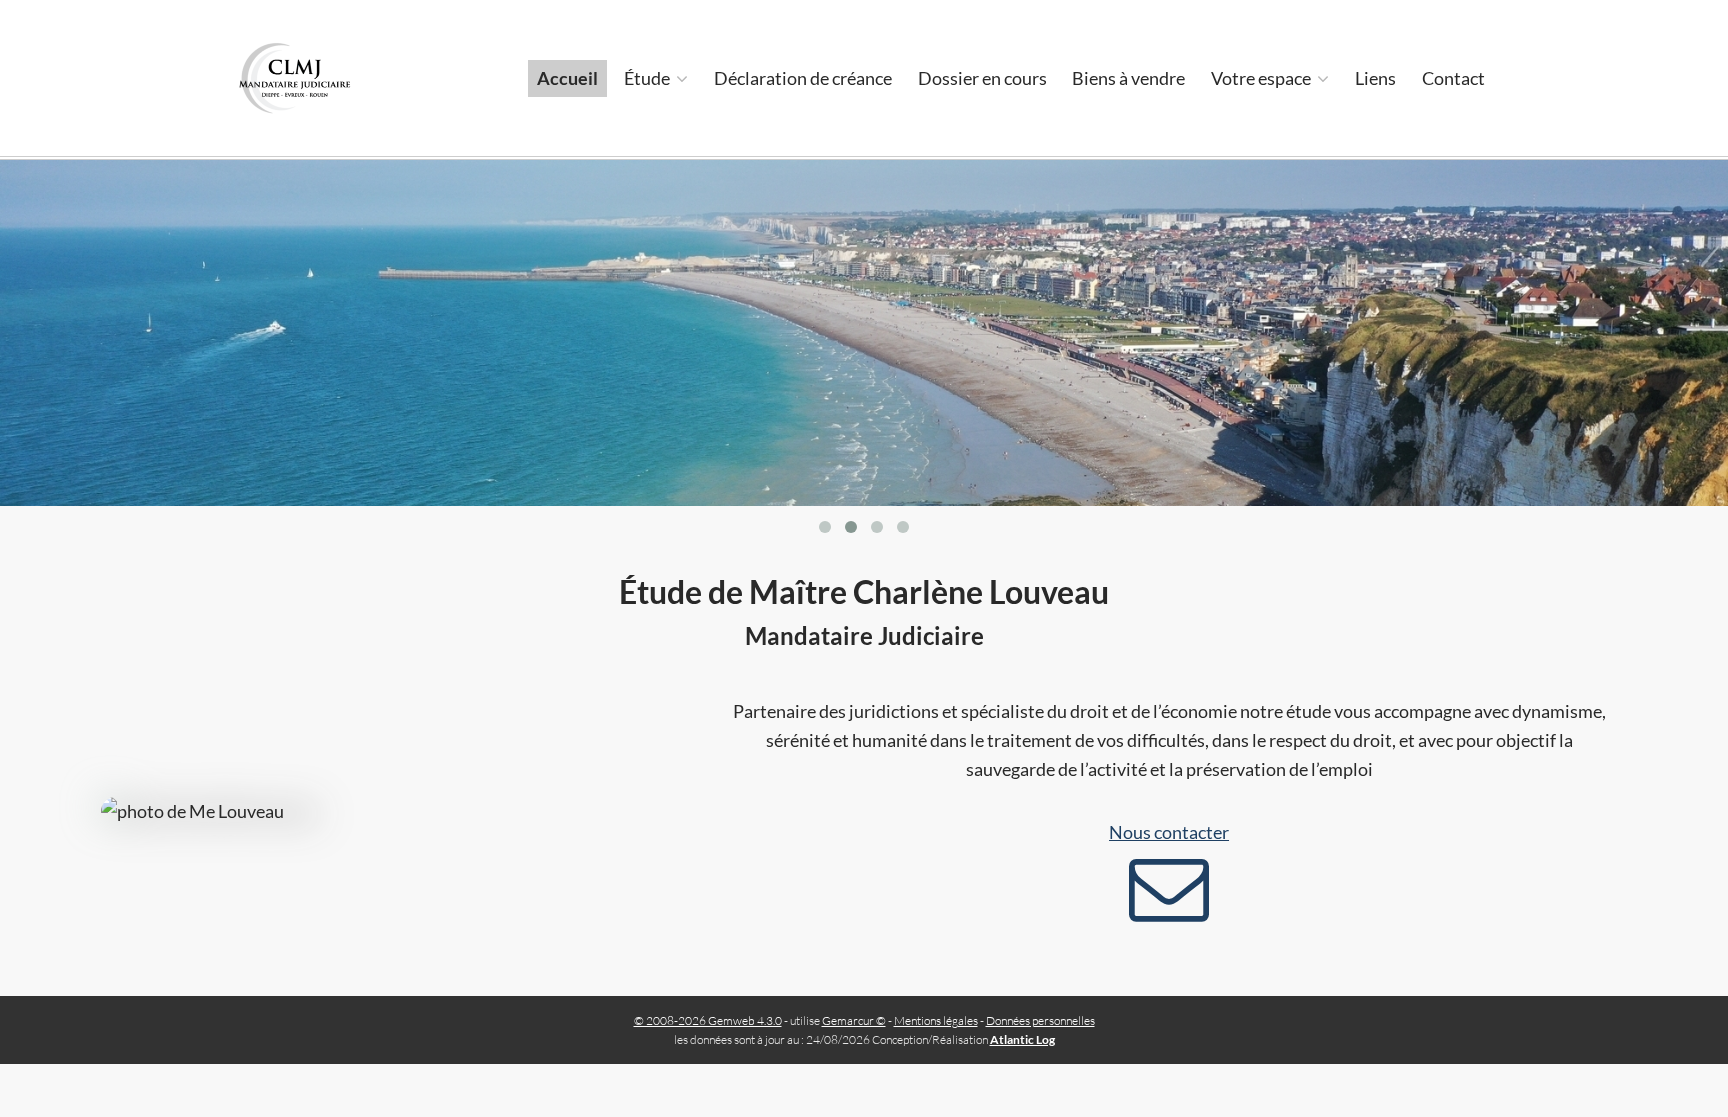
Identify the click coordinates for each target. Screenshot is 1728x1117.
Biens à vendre (1128, 78)
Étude (648, 78)
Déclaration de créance (803, 78)
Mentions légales (936, 1020)
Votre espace (1262, 78)
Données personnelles (1040, 1020)
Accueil (567, 78)
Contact (1453, 78)
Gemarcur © (854, 1020)
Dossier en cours (982, 78)
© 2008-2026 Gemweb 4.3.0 (708, 1020)
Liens (1375, 78)
